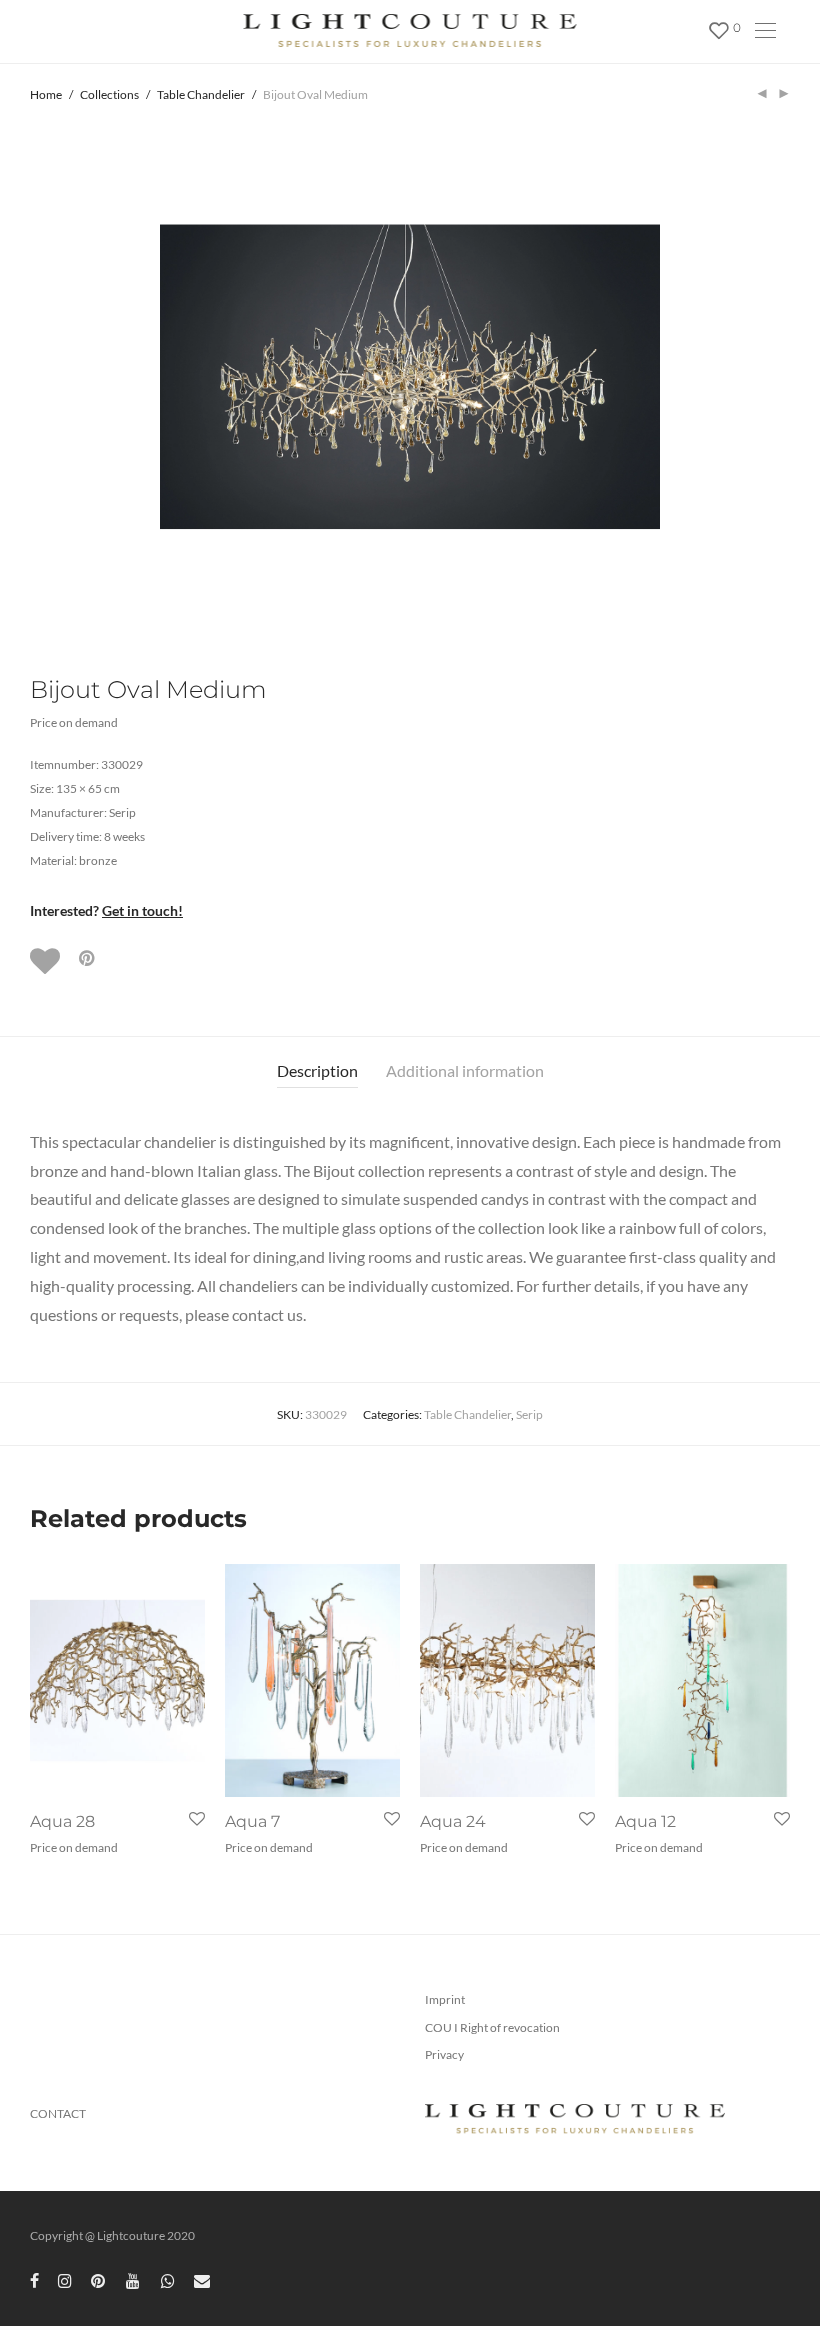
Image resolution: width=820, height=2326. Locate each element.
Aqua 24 (453, 1821)
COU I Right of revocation (492, 2027)
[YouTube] (134, 2279)
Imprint (445, 1999)
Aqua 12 (645, 1821)
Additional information (465, 1070)
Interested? (106, 910)
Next (786, 377)
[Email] (202, 2279)
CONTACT (58, 2113)
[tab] (317, 1071)
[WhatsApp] (168, 2279)
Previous (34, 377)
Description (317, 1070)
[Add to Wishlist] (47, 961)
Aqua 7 (252, 1821)
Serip (529, 1414)
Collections (109, 94)
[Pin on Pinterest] (88, 958)
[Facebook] (34, 2279)
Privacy (444, 2054)
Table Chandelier (201, 94)
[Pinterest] (99, 2279)
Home (46, 94)
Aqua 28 (62, 1821)
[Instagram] (65, 2279)
